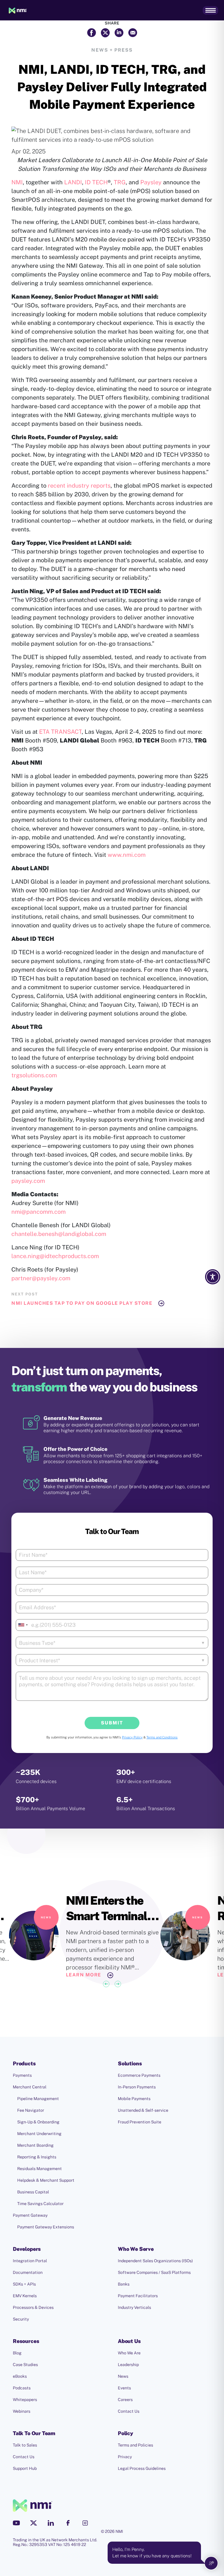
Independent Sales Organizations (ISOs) (155, 2261)
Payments (22, 2075)
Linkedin (51, 2523)
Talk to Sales (25, 2445)
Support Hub (25, 2468)
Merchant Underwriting (39, 2134)
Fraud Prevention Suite (140, 2122)
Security (21, 2319)
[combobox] (23, 1625)
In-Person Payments (137, 2087)
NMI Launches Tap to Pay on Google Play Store (82, 1303)
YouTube (16, 2523)
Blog (17, 2353)
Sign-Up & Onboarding (38, 2122)
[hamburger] (210, 10)
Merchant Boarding (35, 2145)
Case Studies (25, 2365)
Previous (106, 1984)
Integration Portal (30, 2261)
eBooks (20, 2376)
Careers (125, 2400)
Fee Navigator (31, 2110)
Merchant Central (30, 2087)
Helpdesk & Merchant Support (46, 2180)
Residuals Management (40, 2169)
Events (124, 2388)
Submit (112, 1723)
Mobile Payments (134, 2099)
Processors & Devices (33, 2307)
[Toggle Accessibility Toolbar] (213, 1277)
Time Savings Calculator (40, 2204)
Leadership (128, 2365)
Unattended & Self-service (143, 2110)
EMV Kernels (25, 2296)
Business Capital (33, 2192)
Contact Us (129, 2411)
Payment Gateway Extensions (46, 2227)
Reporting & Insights (37, 2157)
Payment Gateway (30, 2215)
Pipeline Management (38, 2099)
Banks (124, 2284)
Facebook (68, 2523)
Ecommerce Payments (139, 2075)
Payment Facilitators (138, 2296)
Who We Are (129, 2353)
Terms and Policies (135, 2445)
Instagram (85, 2523)
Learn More (84, 1975)
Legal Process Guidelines (142, 2468)
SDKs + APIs (24, 2284)
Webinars (22, 2411)
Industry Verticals (134, 2307)
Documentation (28, 2272)
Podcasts (22, 2388)
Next (118, 1984)
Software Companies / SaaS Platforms (154, 2272)
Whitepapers (25, 2400)
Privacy (125, 2457)
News (123, 2376)
